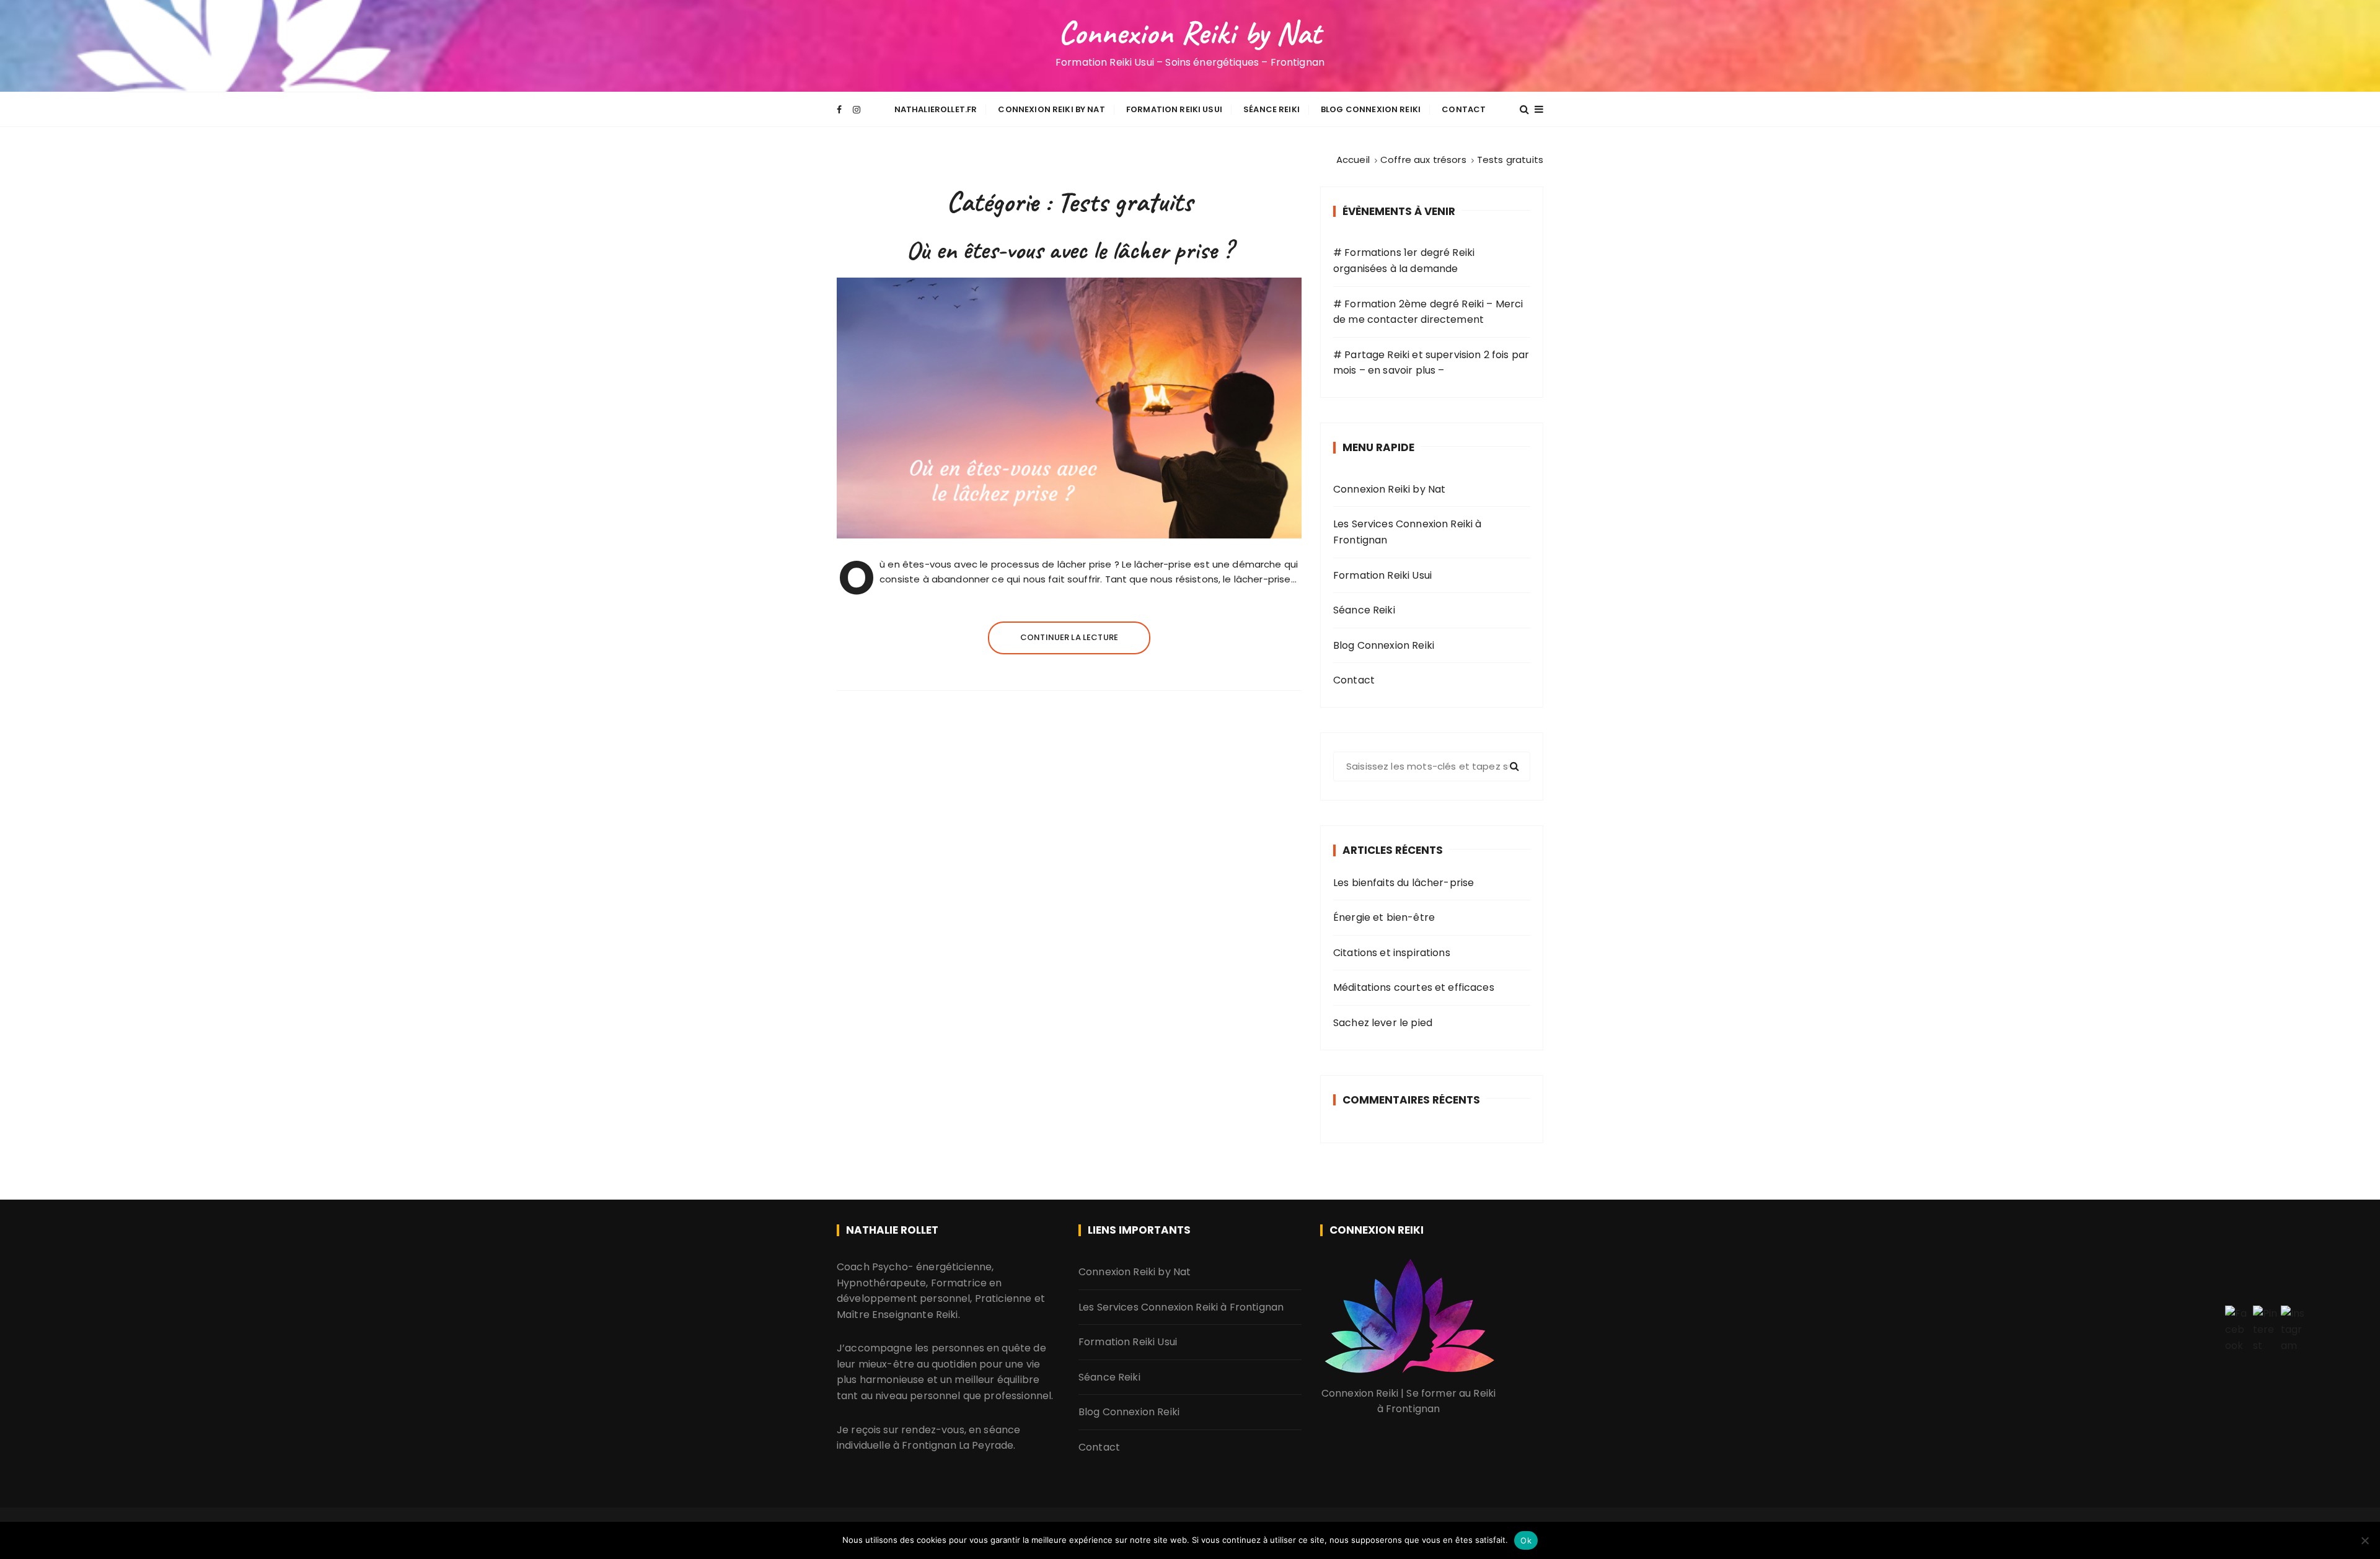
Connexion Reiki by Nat (1190, 33)
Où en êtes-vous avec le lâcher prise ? (1069, 250)
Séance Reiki (1272, 109)
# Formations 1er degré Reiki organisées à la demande (1404, 261)
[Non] (2365, 1540)
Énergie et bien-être (1384, 917)
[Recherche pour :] (1432, 766)
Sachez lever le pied (1383, 1023)
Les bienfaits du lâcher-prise (1404, 883)
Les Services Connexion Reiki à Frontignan (1408, 532)
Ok (1526, 1540)
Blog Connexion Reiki (1371, 109)
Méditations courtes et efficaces (1414, 987)
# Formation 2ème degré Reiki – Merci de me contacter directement (1428, 312)
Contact (1464, 109)
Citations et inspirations (1392, 953)
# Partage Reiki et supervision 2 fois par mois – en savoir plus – (1431, 363)
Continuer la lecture (1069, 637)
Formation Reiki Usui (1174, 109)
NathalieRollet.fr (936, 109)
